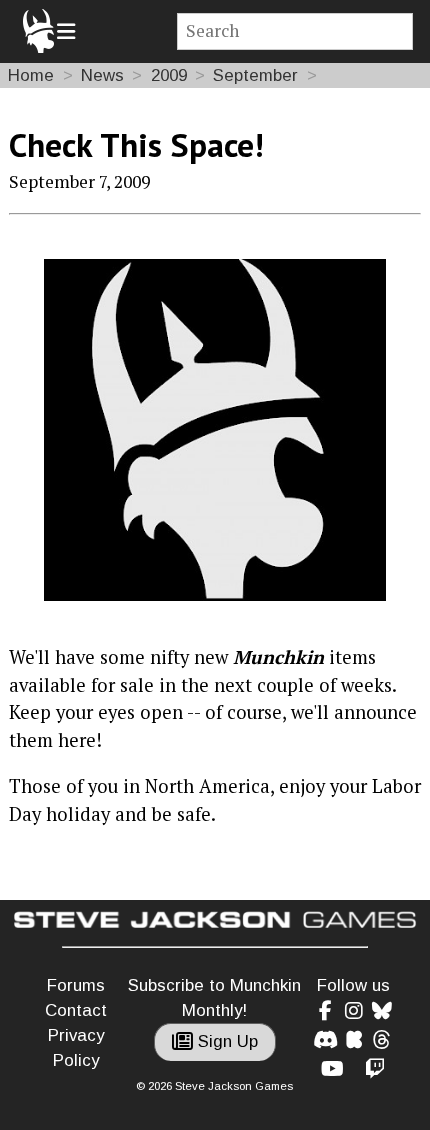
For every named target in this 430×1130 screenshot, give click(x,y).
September (255, 75)
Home (31, 75)
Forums (76, 985)
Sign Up (225, 1041)
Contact (76, 1010)
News (102, 75)
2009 (169, 75)
